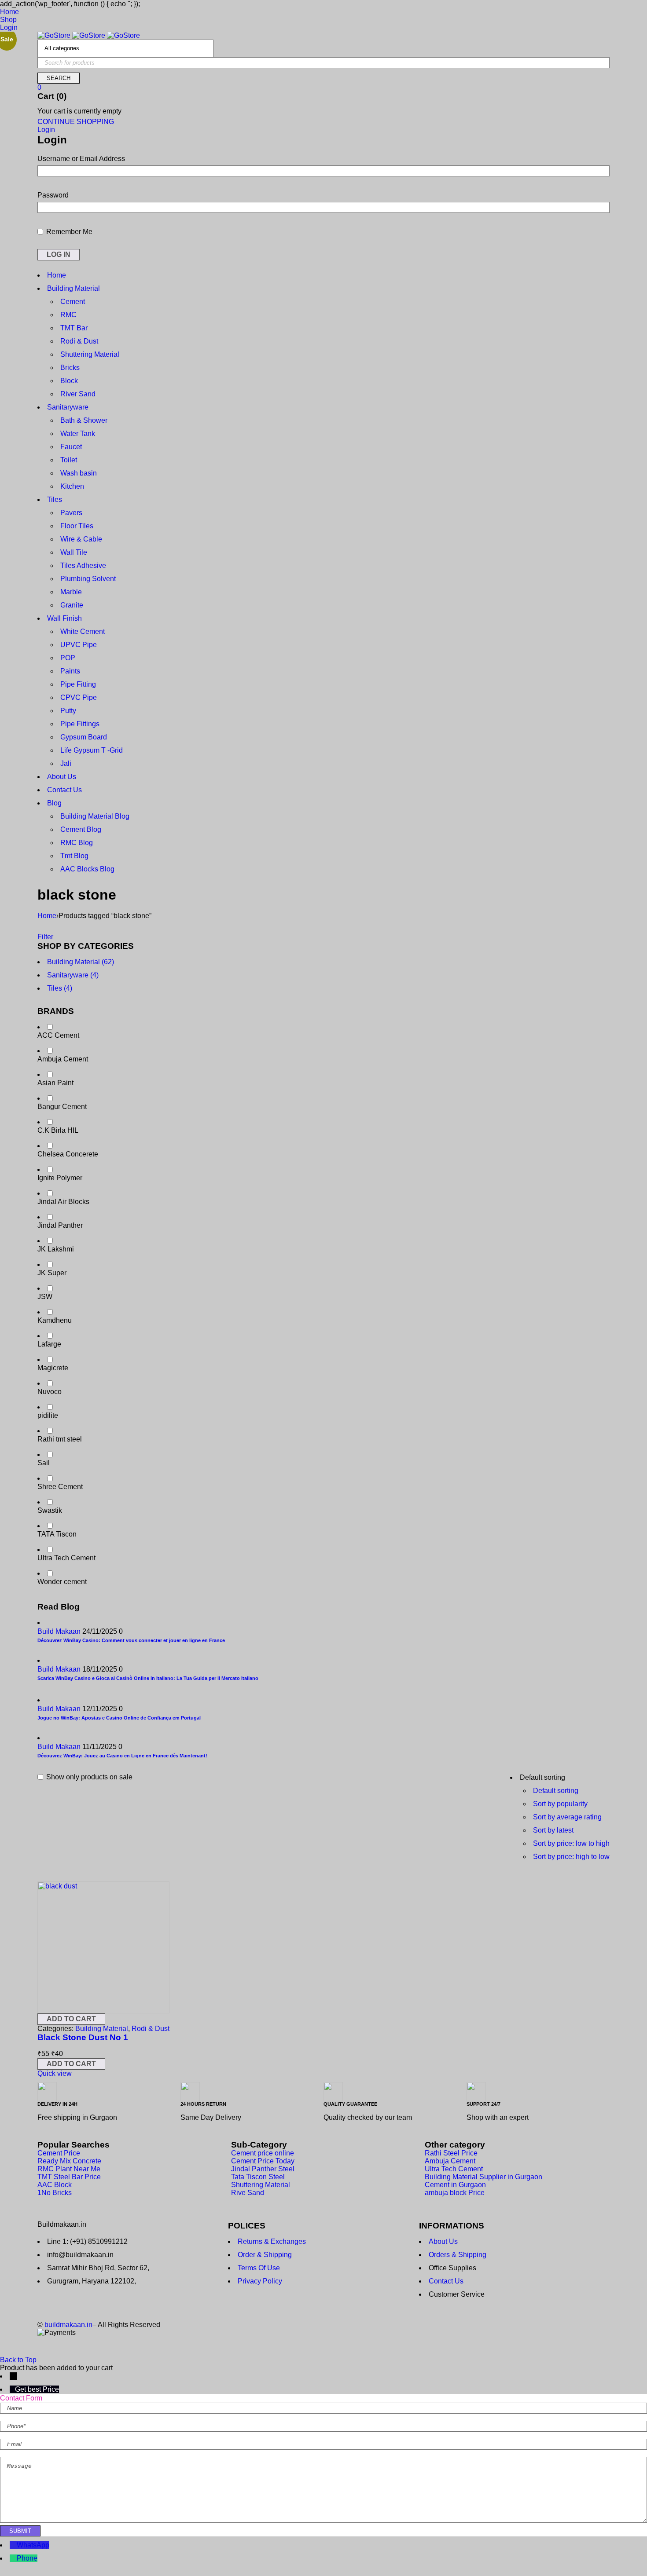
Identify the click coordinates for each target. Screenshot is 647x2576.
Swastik (50, 1510)
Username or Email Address (81, 159)
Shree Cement (60, 1487)
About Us (443, 2241)
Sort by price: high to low (571, 1857)
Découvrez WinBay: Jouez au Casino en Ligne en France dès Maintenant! (122, 1756)
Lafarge (49, 1344)
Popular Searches (74, 2145)
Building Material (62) (81, 962)
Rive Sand (248, 2193)
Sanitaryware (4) (73, 975)
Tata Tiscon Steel (258, 2177)
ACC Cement (58, 1035)
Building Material (102, 2029)
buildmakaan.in (68, 2325)
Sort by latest (553, 1830)
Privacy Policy (260, 2281)
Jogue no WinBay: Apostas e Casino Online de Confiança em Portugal (119, 1718)
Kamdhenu (55, 1320)
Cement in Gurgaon (455, 2185)
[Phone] (13, 2558)
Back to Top (18, 2360)
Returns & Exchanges (272, 2241)
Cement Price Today (263, 2161)
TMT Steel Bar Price (69, 2177)
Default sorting (556, 1791)
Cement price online (263, 2153)
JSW (45, 1297)
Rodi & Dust (151, 2029)
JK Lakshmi (56, 1249)
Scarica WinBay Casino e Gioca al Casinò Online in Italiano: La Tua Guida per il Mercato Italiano (148, 1678)
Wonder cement (62, 1582)
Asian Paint (55, 1083)
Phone (27, 2558)
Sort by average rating (567, 1817)
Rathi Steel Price (451, 2153)
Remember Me (68, 232)
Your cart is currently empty (79, 111)
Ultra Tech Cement (66, 1558)
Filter (45, 937)
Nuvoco (50, 1392)
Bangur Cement (62, 1107)
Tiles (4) (60, 988)
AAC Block (55, 2185)
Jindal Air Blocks (63, 1202)
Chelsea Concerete (68, 1154)
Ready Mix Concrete (69, 2161)
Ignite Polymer (60, 1178)
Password (53, 195)
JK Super (52, 1273)
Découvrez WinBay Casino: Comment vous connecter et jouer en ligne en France (131, 1640)
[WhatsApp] (13, 2545)
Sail (44, 1463)
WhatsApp (33, 2545)
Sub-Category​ (259, 2145)
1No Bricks (55, 2193)
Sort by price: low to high (571, 1843)
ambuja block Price (455, 2193)
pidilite (48, 1415)
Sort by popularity (560, 1804)
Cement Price (59, 2153)
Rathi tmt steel (60, 1439)
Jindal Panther (60, 1225)
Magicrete (53, 1368)
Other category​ (455, 2145)
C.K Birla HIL (58, 1130)
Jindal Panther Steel (263, 2169)
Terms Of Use (259, 2268)
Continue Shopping (76, 122)
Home (47, 916)
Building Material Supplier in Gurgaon (483, 2177)
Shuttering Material (261, 2185)
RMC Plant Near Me (69, 2169)
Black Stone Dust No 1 (83, 2037)
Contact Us (446, 2281)
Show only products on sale (88, 1777)
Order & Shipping (265, 2255)
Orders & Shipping (458, 2255)
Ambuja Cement (63, 1059)
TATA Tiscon (57, 1534)
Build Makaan (59, 1631)
